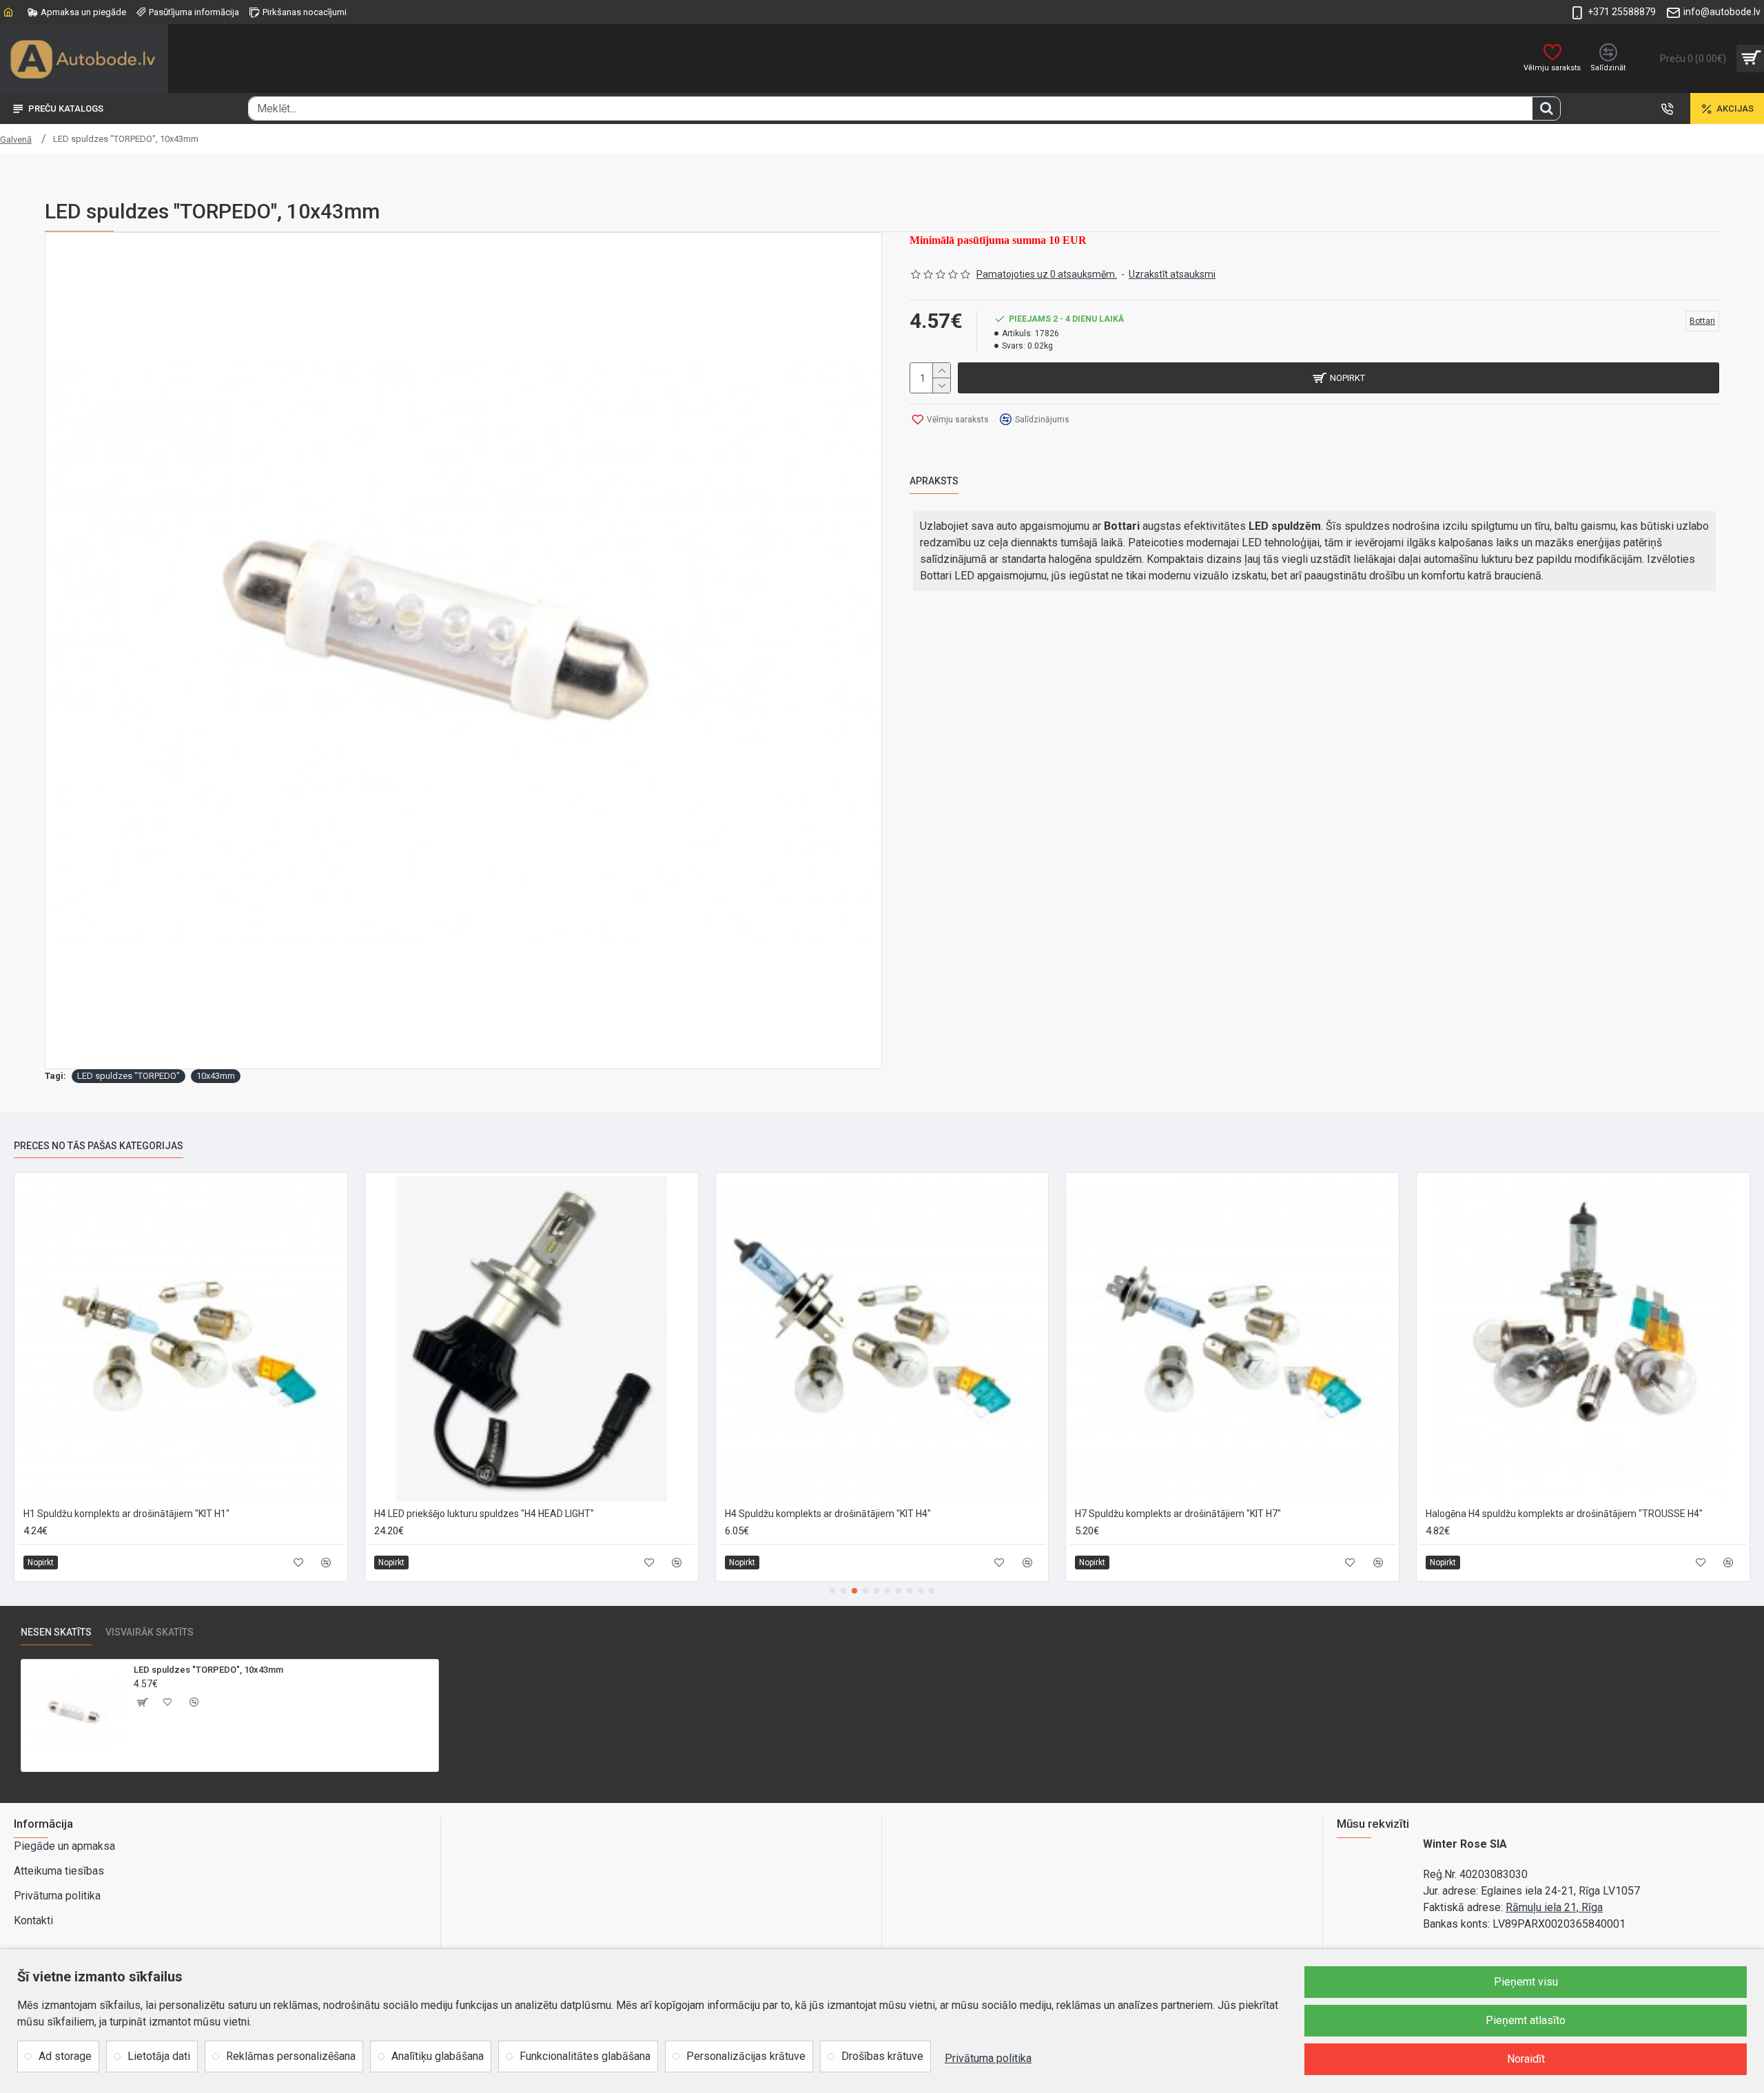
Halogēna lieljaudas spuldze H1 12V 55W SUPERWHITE (492, 1514)
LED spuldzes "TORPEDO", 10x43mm (208, 1670)
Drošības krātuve (882, 2056)
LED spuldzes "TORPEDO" (129, 1076)
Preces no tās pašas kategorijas (99, 1146)
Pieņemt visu (1526, 1982)
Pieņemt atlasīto (1526, 2020)
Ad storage (65, 2056)
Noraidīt (1526, 2059)
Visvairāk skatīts (150, 1632)
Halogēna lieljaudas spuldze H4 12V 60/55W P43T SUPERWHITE (863, 1514)
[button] (832, 1591)
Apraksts (934, 481)
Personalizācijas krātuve (746, 2056)
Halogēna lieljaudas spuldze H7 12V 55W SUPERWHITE (1192, 1514)
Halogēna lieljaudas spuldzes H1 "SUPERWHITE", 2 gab (1543, 1514)
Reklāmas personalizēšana (291, 2056)
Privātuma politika (988, 2058)
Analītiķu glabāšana (438, 2056)
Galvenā (16, 140)
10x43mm (216, 1076)
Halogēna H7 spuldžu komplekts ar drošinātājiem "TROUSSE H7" (162, 1514)
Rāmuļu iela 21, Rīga (1554, 1907)
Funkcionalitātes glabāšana (585, 2056)
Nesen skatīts (56, 1632)
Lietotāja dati (159, 2056)
